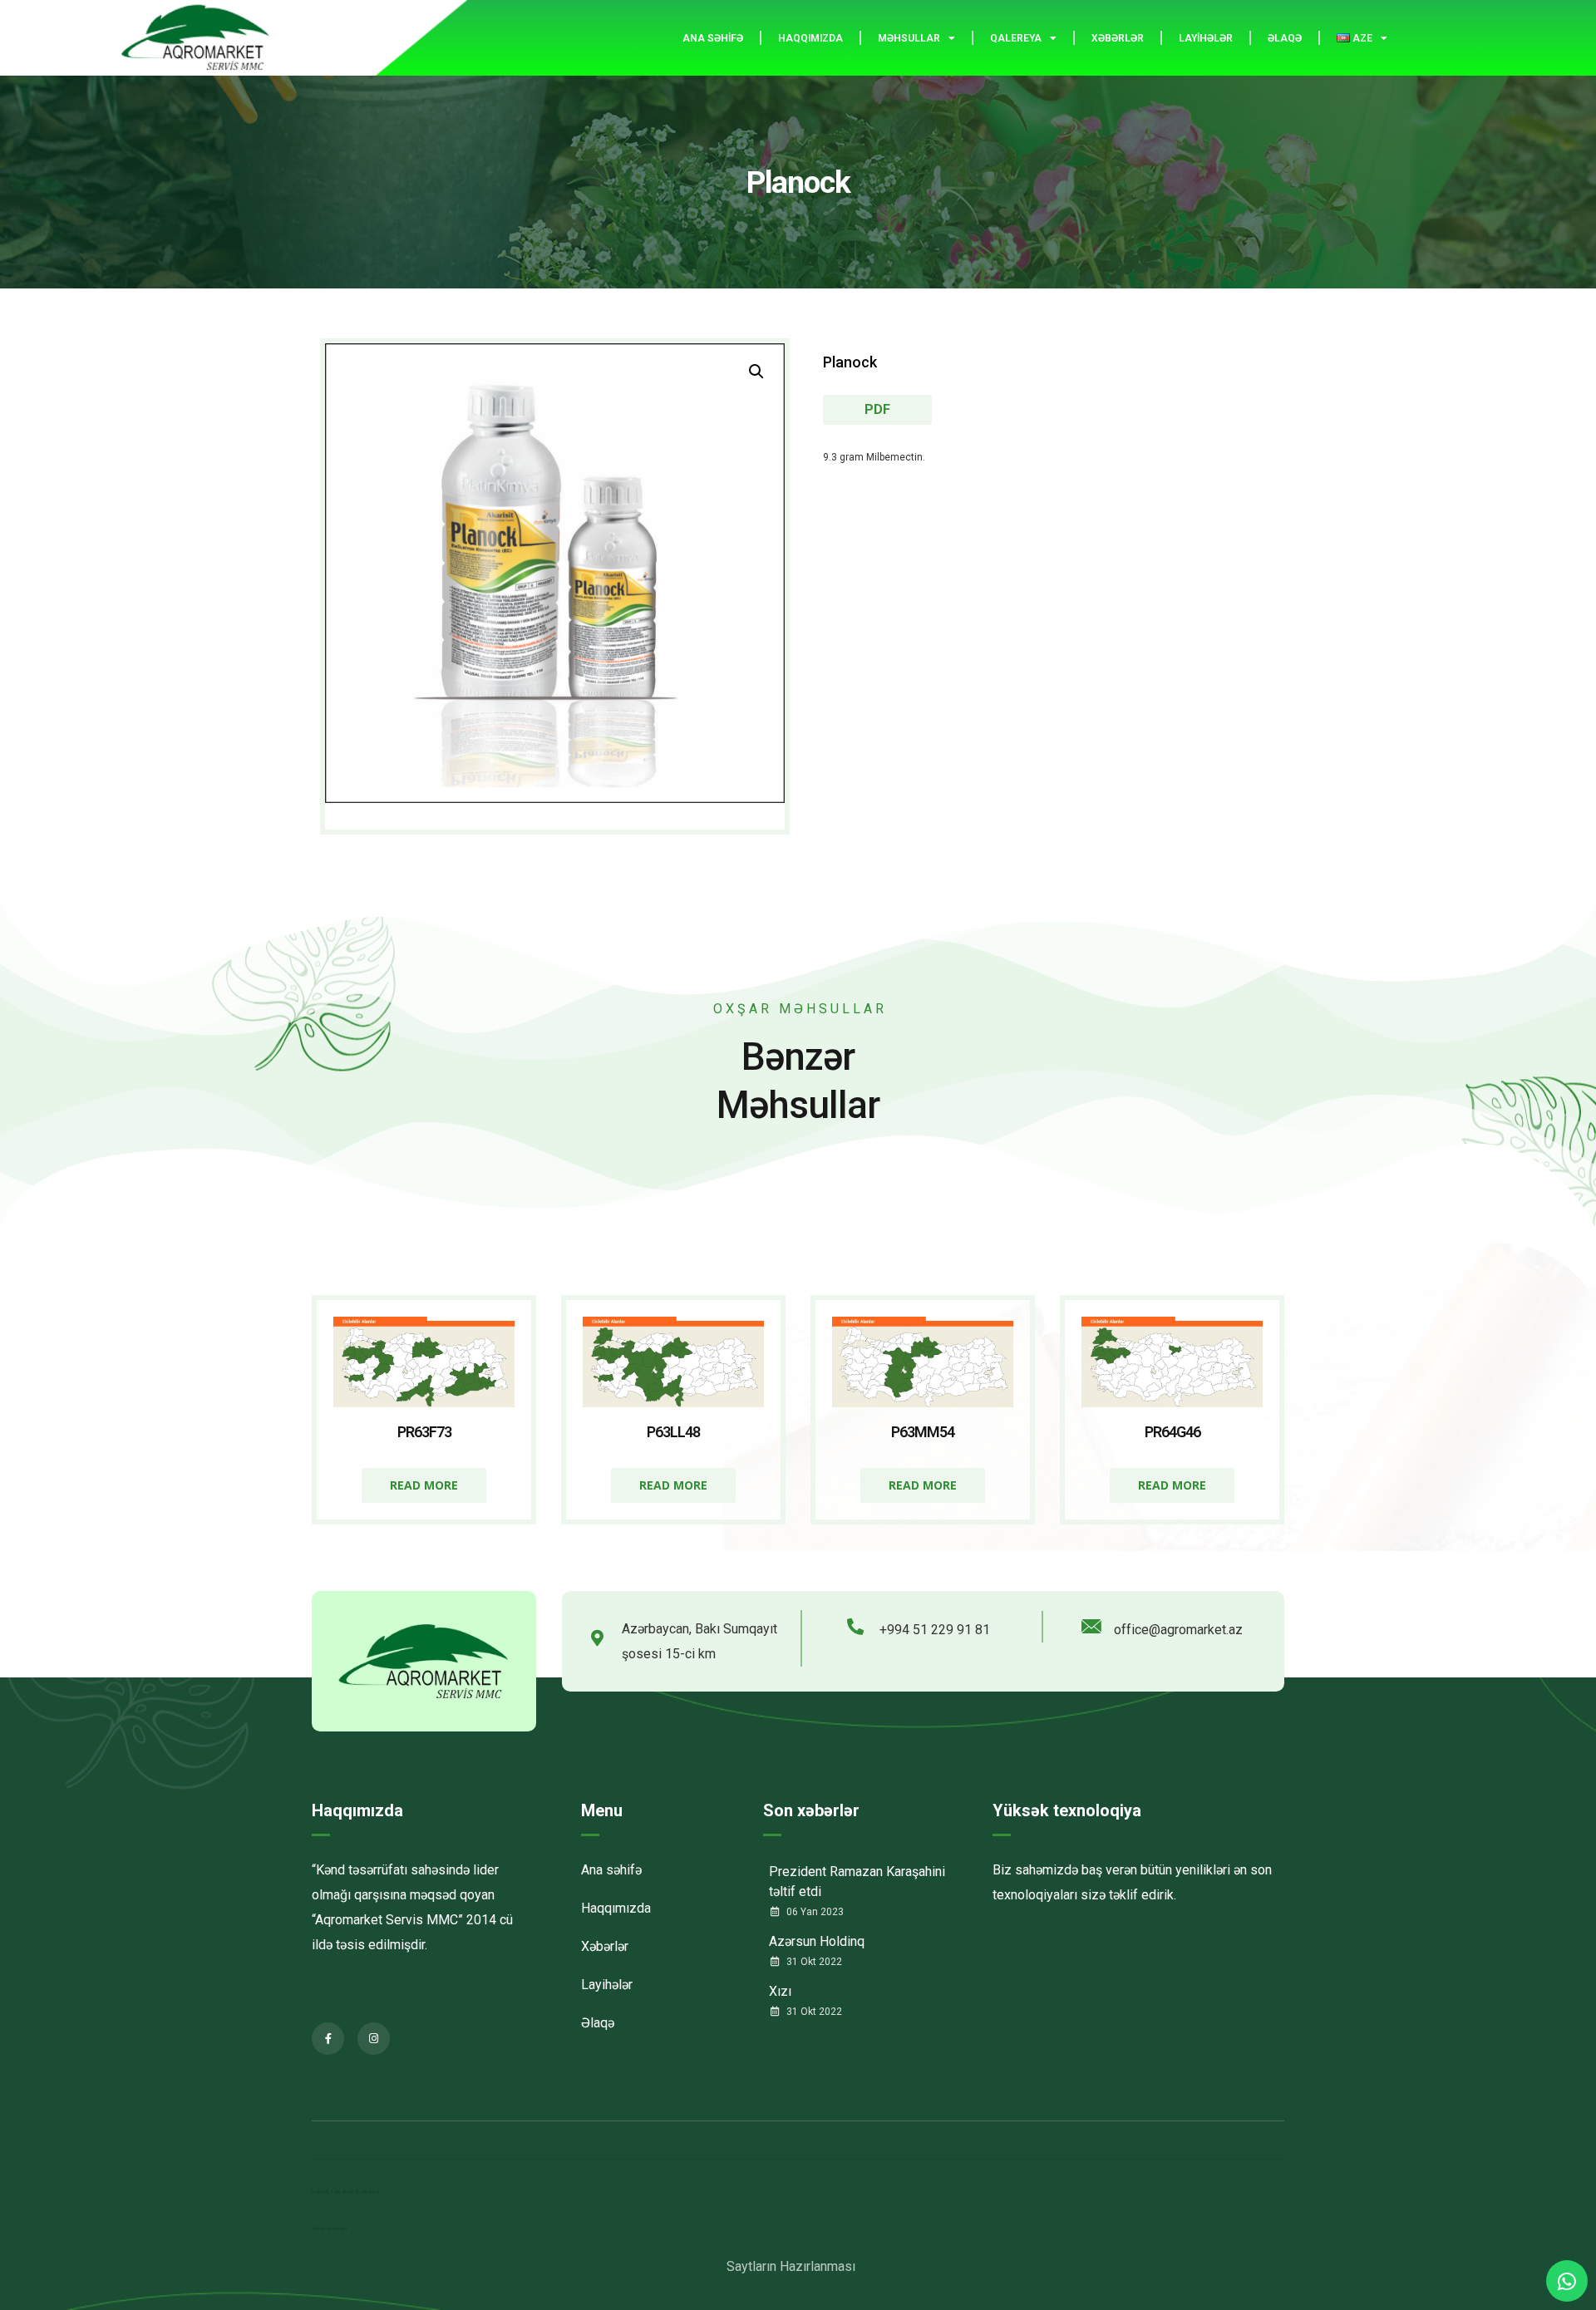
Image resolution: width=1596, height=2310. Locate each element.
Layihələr (1206, 38)
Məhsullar (909, 38)
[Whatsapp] (1567, 2281)
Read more (424, 1485)
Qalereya (1016, 38)
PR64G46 (1172, 1432)
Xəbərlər (1118, 38)
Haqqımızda (810, 38)
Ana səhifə (713, 38)
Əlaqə (1285, 38)
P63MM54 (923, 1432)
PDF (877, 409)
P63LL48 (673, 1432)
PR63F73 (424, 1432)
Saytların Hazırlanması (791, 2266)
